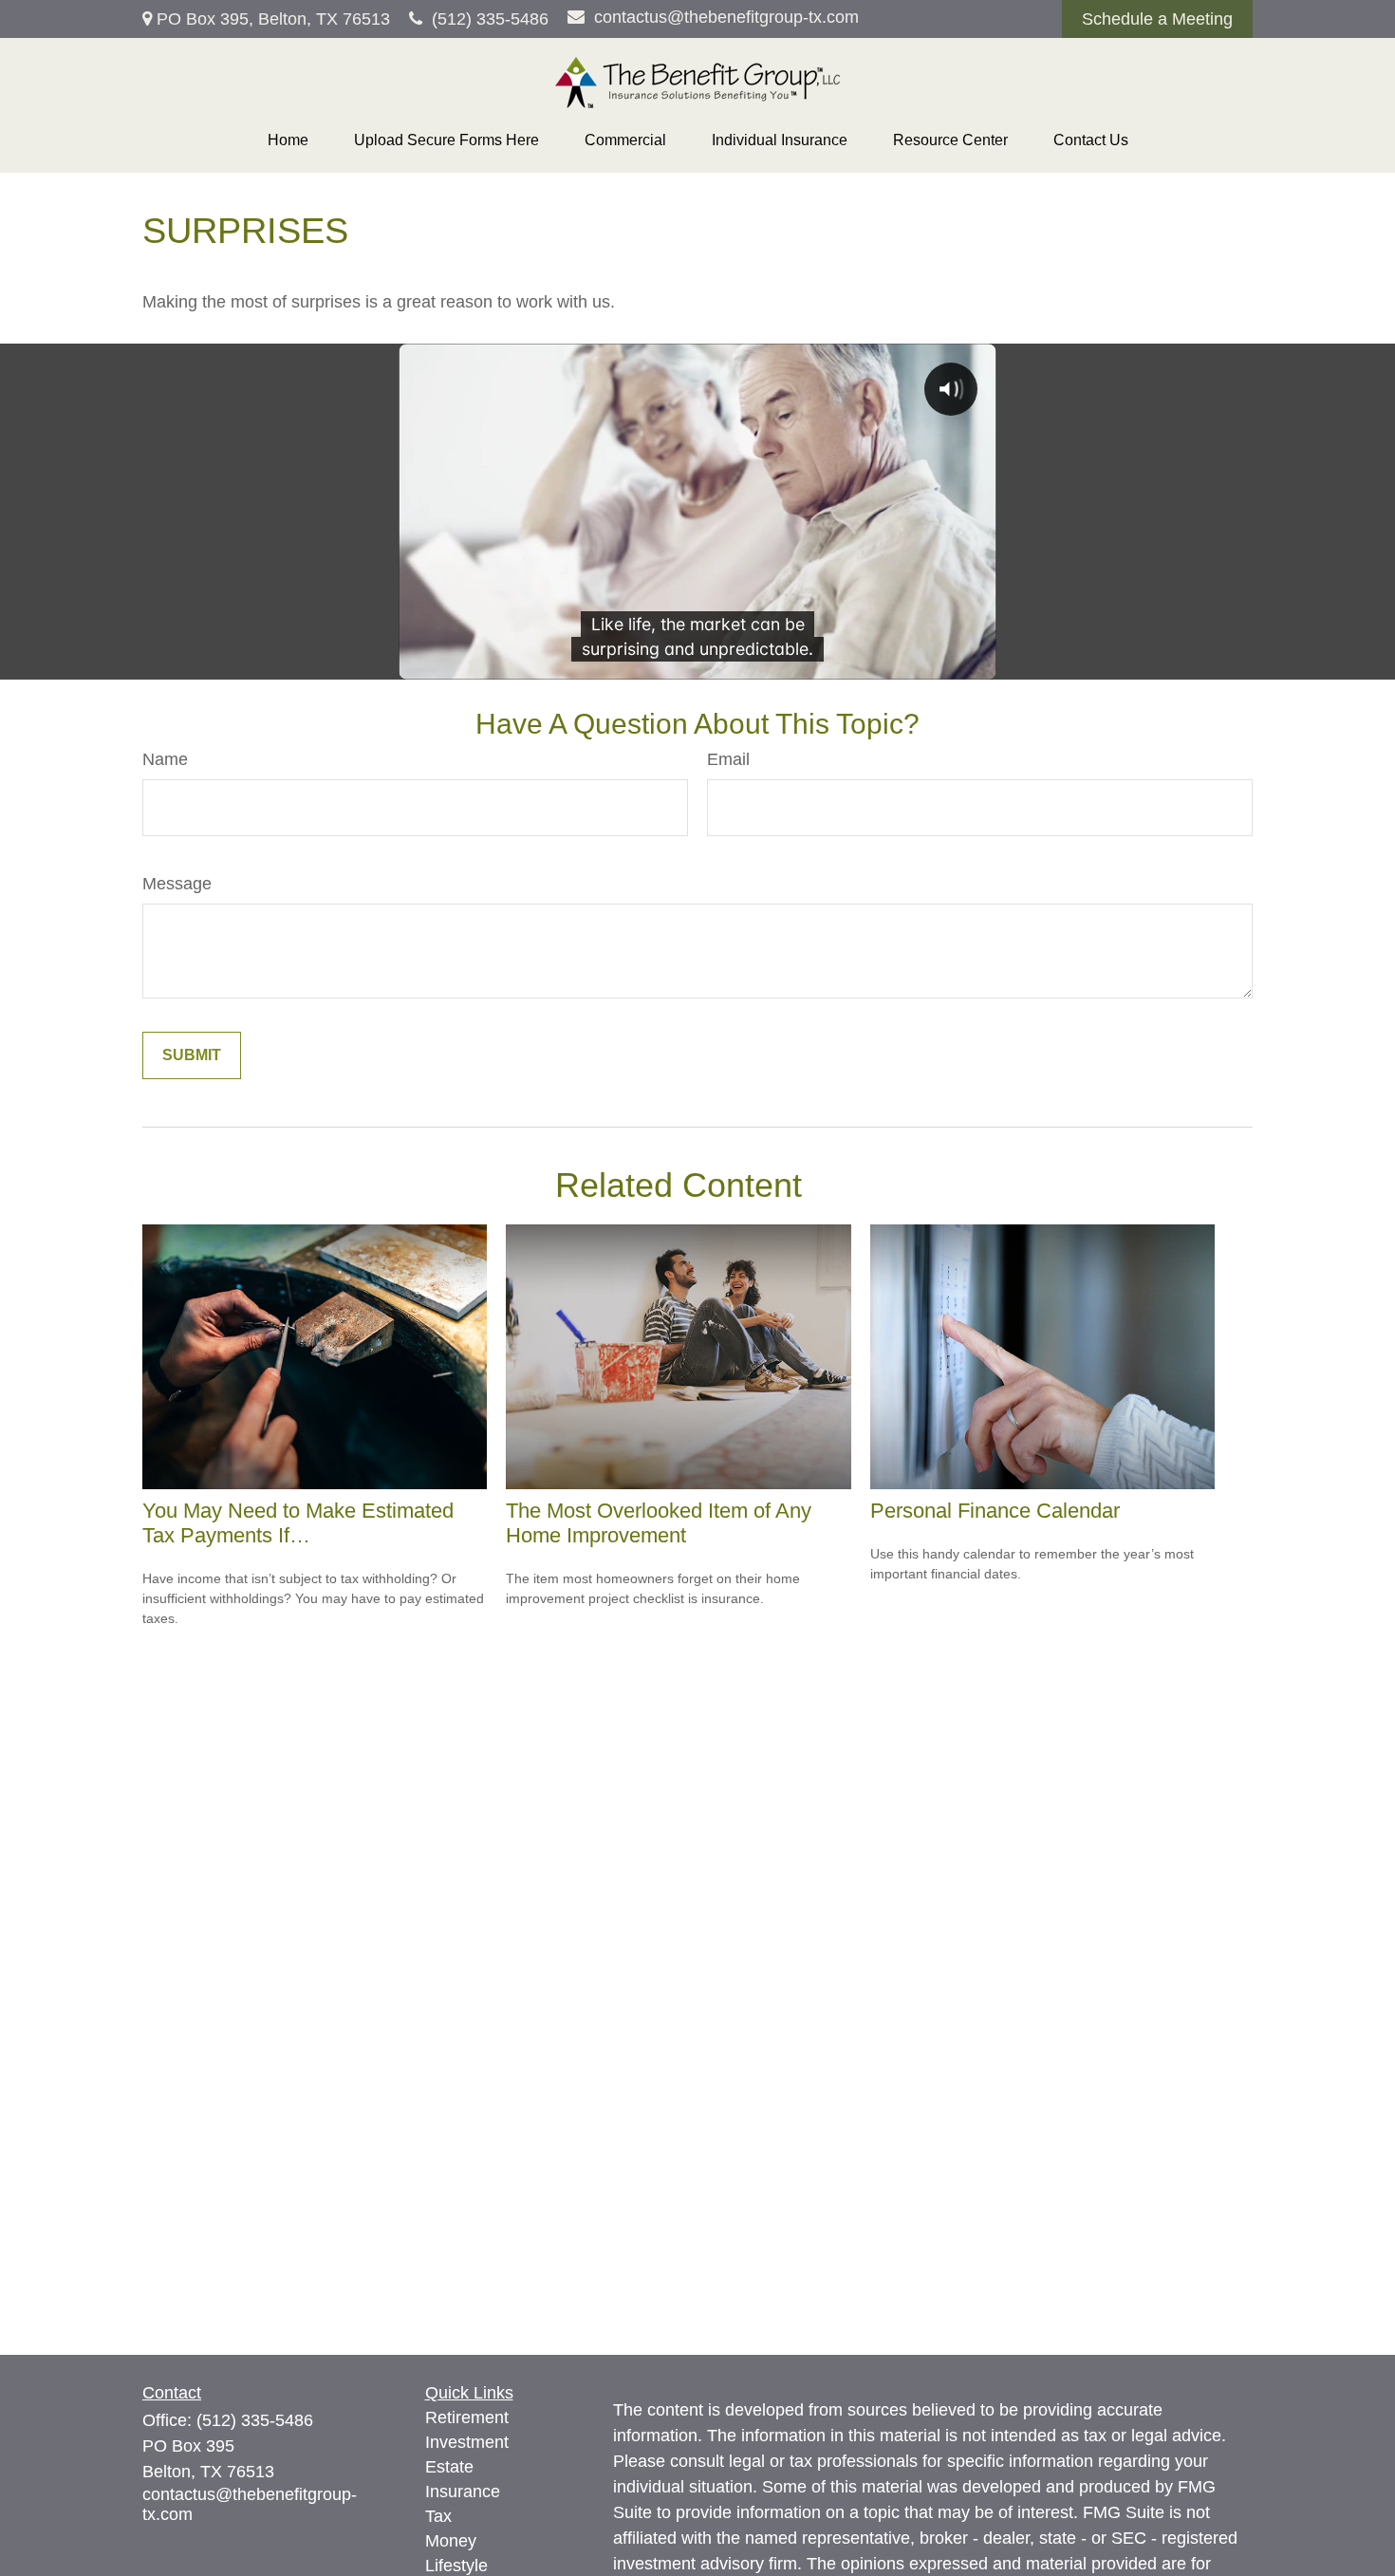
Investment (467, 2442)
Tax (438, 2516)
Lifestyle (456, 2566)
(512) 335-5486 (490, 19)
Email (728, 759)
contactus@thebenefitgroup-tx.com (726, 17)
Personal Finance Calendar (995, 1511)
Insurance (463, 2492)
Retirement (467, 2417)
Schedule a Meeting (1157, 19)
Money (451, 2541)
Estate (449, 2467)
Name (165, 759)
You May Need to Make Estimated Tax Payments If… (298, 1523)
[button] (288, 140)
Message (177, 884)
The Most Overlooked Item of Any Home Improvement (659, 1523)
